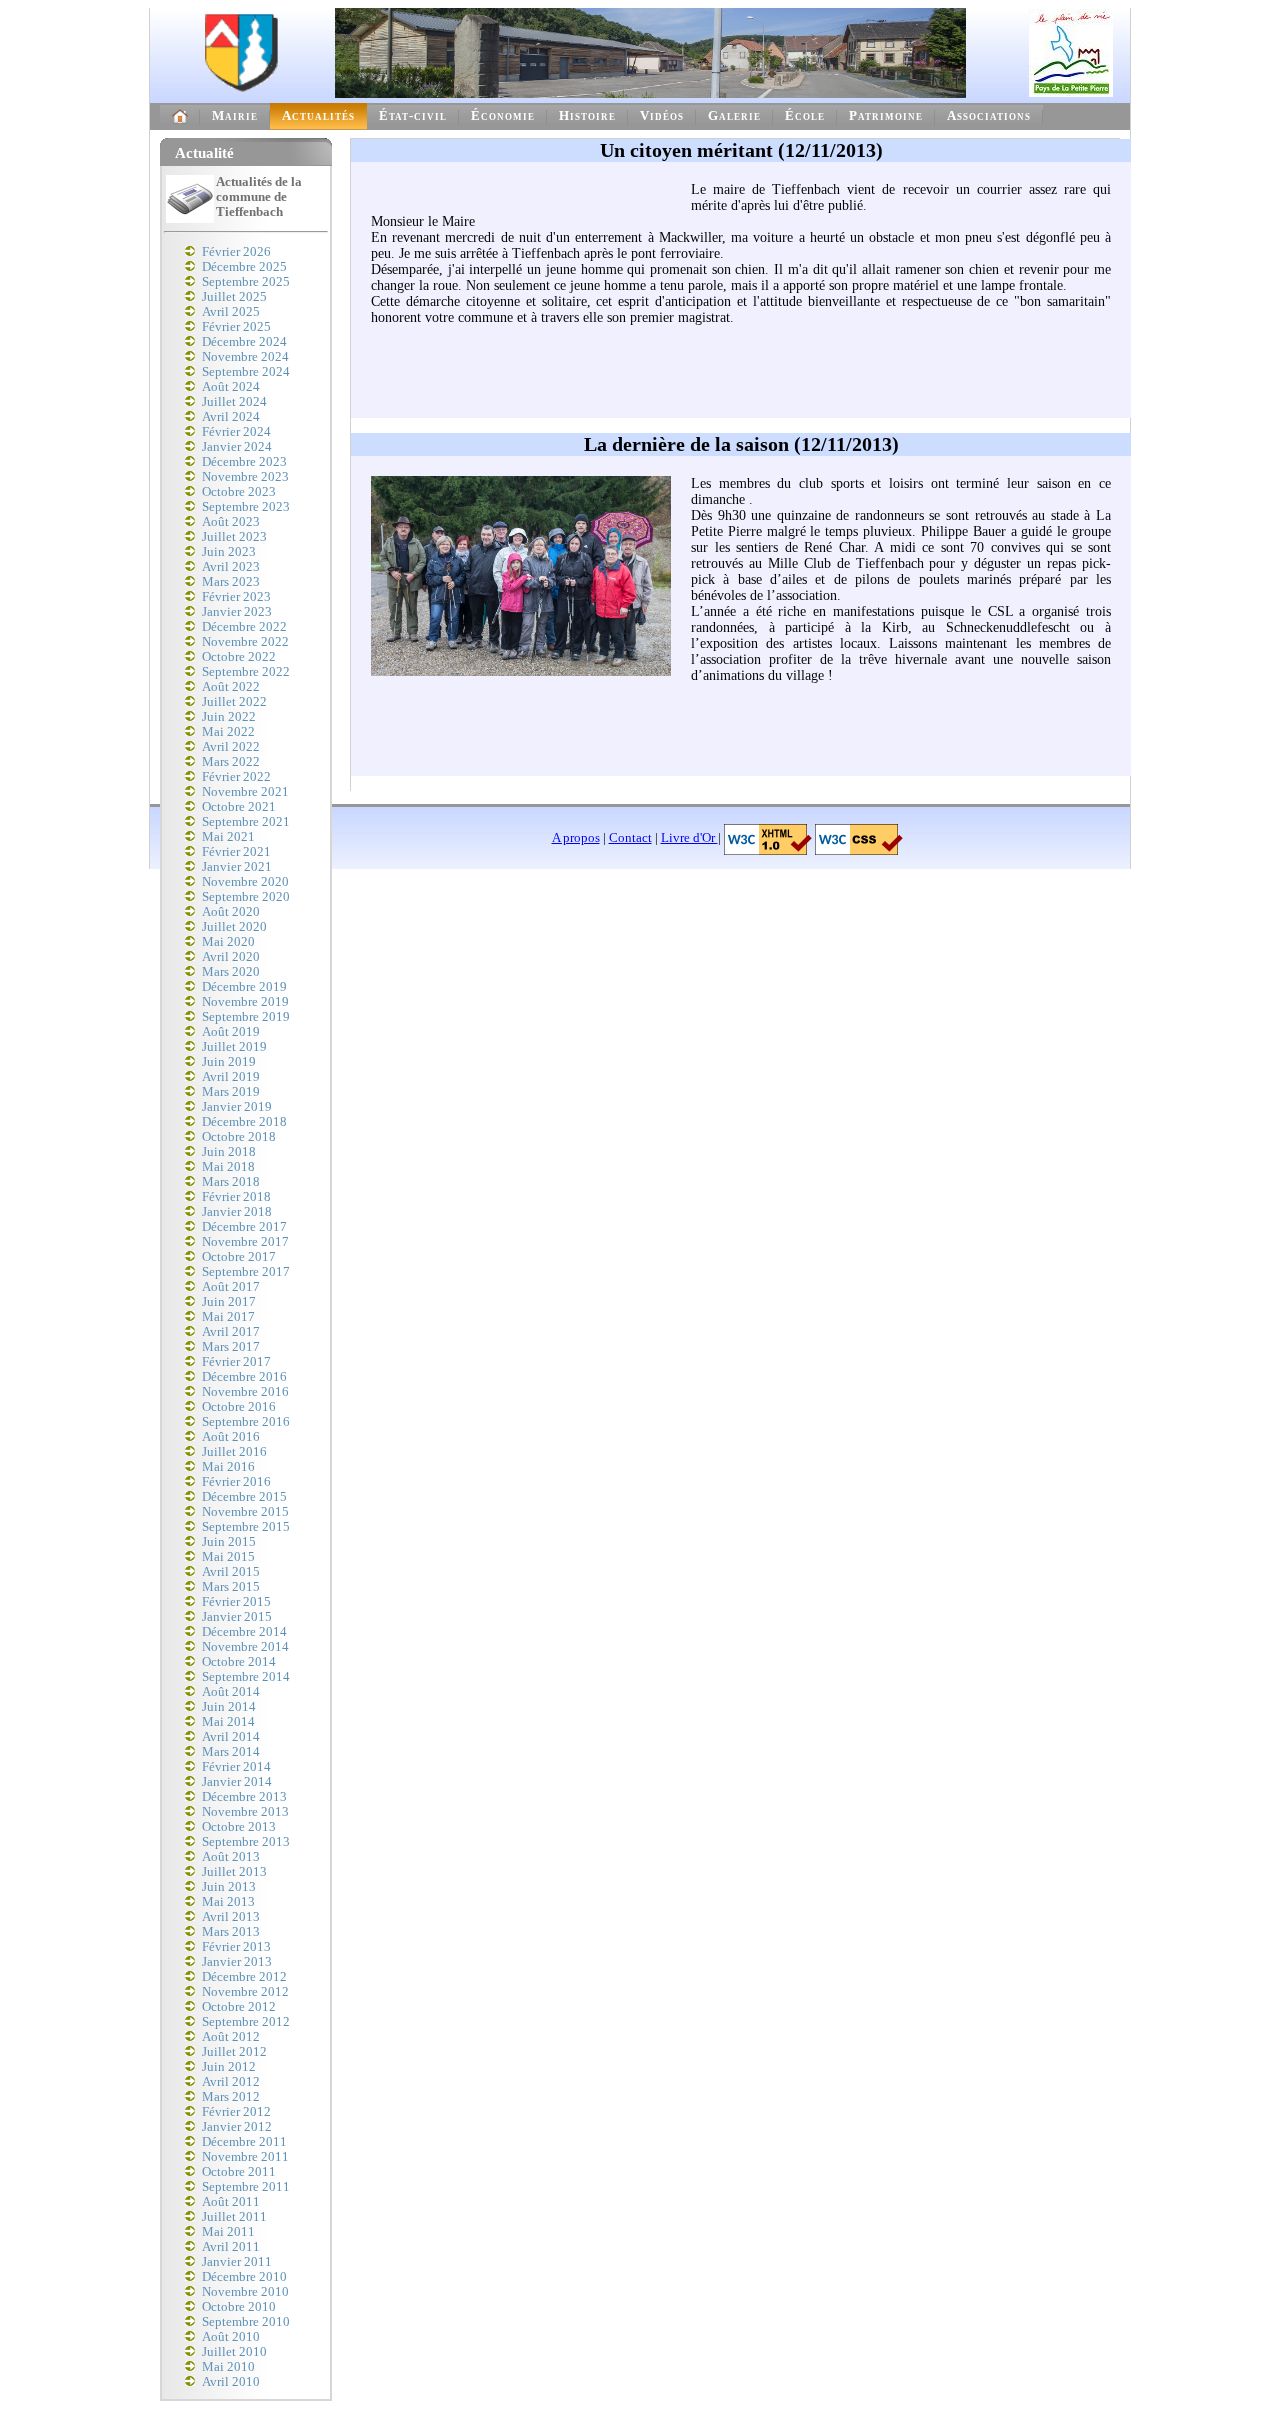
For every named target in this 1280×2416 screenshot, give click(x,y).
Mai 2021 (228, 837)
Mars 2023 (231, 582)
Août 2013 (231, 1857)
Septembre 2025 (246, 282)
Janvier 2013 (237, 1962)
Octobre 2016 (239, 1407)
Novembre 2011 (245, 2157)
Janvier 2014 (237, 1782)
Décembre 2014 (244, 1632)
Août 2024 (231, 387)
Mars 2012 (231, 2097)
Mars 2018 (231, 1182)
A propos (576, 838)
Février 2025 (236, 327)
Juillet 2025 (234, 297)
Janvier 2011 (237, 2262)
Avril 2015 (231, 1572)
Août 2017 (231, 1287)
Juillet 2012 (234, 2052)
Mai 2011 (228, 2232)
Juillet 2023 (234, 537)
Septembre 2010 (246, 2322)
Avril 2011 (231, 2247)
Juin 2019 (229, 1062)
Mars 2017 (231, 1347)
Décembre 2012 (244, 1977)
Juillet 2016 (234, 1452)
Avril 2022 (231, 747)
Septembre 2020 (246, 897)
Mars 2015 (231, 1587)
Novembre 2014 (245, 1647)
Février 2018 (236, 1197)
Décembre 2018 (244, 1122)
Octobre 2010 (239, 2307)
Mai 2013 (228, 1902)
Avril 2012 (231, 2082)
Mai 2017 (228, 1317)
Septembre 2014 (246, 1677)
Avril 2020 (231, 957)
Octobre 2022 (239, 657)
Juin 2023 (229, 552)
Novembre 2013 (245, 1812)
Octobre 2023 (239, 492)
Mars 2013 (231, 1932)
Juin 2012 (229, 2067)
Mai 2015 (228, 1557)
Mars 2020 (231, 972)
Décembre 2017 (244, 1227)
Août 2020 (231, 912)
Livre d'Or (689, 838)
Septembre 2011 (246, 2187)
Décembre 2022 (244, 627)
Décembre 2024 (244, 342)
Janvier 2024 (237, 447)
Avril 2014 (231, 1737)
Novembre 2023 (245, 477)
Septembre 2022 (246, 672)
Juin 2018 (229, 1152)
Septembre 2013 (246, 1842)
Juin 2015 (229, 1542)
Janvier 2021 (237, 867)
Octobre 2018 (239, 1137)
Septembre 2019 (246, 1017)
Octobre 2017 (239, 1257)
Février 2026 (236, 252)
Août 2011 (231, 2202)
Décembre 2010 (244, 2277)
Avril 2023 (231, 567)
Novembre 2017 (245, 1242)
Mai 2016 (228, 1467)
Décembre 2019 (244, 987)
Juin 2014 (229, 1707)
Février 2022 (236, 777)
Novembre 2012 (245, 1992)
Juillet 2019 (234, 1047)
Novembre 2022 (245, 642)
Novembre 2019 (245, 1002)
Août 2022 (231, 687)
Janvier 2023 (237, 612)
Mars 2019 (231, 1092)
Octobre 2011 (239, 2172)
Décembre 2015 (244, 1497)
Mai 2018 (228, 1167)
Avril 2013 (231, 1917)
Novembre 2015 (245, 1512)
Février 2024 (236, 432)
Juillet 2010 (234, 2352)
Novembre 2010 (245, 2292)
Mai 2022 (228, 732)
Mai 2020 (228, 942)
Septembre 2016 (246, 1422)
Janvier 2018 (237, 1212)
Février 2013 (236, 1947)
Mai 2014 (228, 1722)
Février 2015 (236, 1602)
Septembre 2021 (246, 822)
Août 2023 (231, 522)
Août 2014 (231, 1692)
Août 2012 (231, 2037)
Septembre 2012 (246, 2022)
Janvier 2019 (237, 1107)
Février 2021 (236, 852)
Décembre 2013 (244, 1797)
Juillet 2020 (234, 927)
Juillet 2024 (234, 402)
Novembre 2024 (245, 357)
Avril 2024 (231, 417)
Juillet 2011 (234, 2217)
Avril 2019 (231, 1077)
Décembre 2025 (244, 267)
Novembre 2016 (245, 1392)
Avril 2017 (231, 1332)
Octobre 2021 (239, 807)
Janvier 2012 (237, 2127)
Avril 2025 (231, 312)
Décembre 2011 (244, 2142)
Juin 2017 (229, 1302)
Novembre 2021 (245, 792)
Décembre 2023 (244, 462)
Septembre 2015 (246, 1527)
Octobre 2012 (239, 2007)
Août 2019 (231, 1032)
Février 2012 (236, 2112)
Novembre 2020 (245, 882)
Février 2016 (236, 1482)
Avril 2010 (231, 2382)
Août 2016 (231, 1437)
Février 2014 (236, 1767)
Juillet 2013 (234, 1872)
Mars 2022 (231, 762)
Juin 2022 (229, 717)
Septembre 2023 (246, 507)
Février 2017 (236, 1362)
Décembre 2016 (244, 1377)
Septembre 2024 (246, 372)
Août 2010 (231, 2337)
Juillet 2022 (234, 702)
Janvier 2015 (237, 1617)
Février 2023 (236, 597)
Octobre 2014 (239, 1662)
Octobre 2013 (239, 1827)
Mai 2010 (228, 2367)
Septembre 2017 (246, 1272)
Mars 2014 (231, 1752)
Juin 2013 (229, 1887)
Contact (630, 838)
